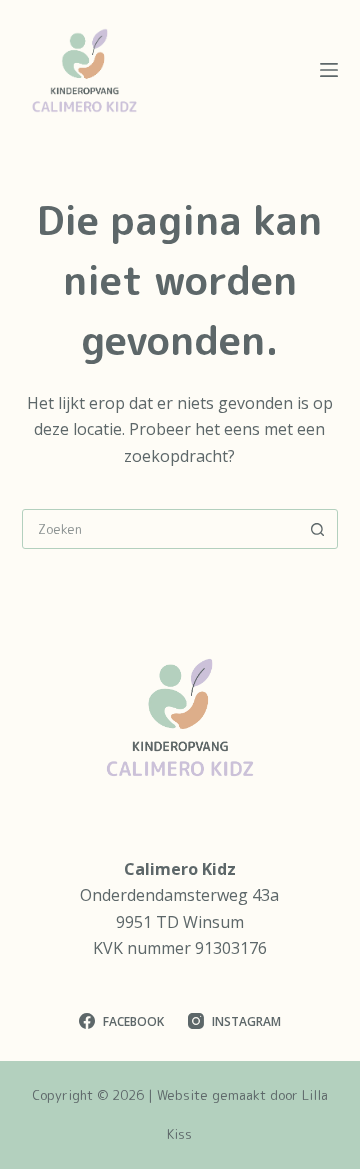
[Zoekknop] (317, 529)
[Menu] (329, 70)
